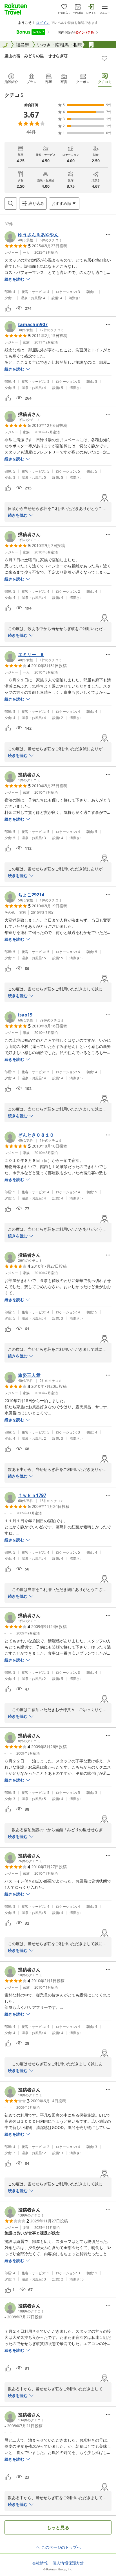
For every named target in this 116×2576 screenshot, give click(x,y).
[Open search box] (11, 203)
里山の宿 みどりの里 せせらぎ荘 (36, 56)
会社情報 (40, 2563)
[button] (33, 237)
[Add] (104, 58)
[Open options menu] (108, 235)
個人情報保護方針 (68, 2563)
